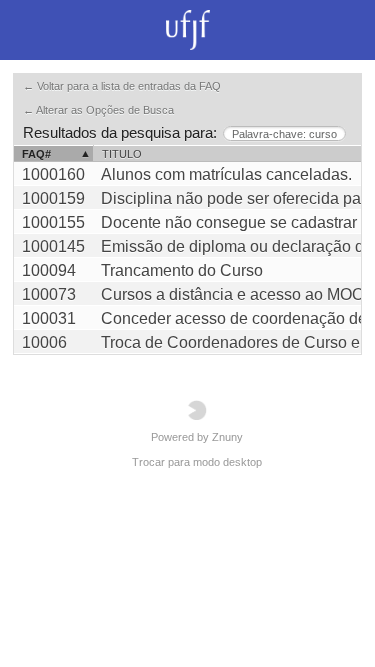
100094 (49, 270)
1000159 (53, 198)
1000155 (53, 222)
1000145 (53, 246)
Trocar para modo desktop (197, 462)
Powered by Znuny (197, 437)
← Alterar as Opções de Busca (98, 110)
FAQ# (36, 154)
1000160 (53, 174)
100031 (49, 318)
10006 (44, 342)
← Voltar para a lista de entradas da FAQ (122, 86)
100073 (49, 294)
